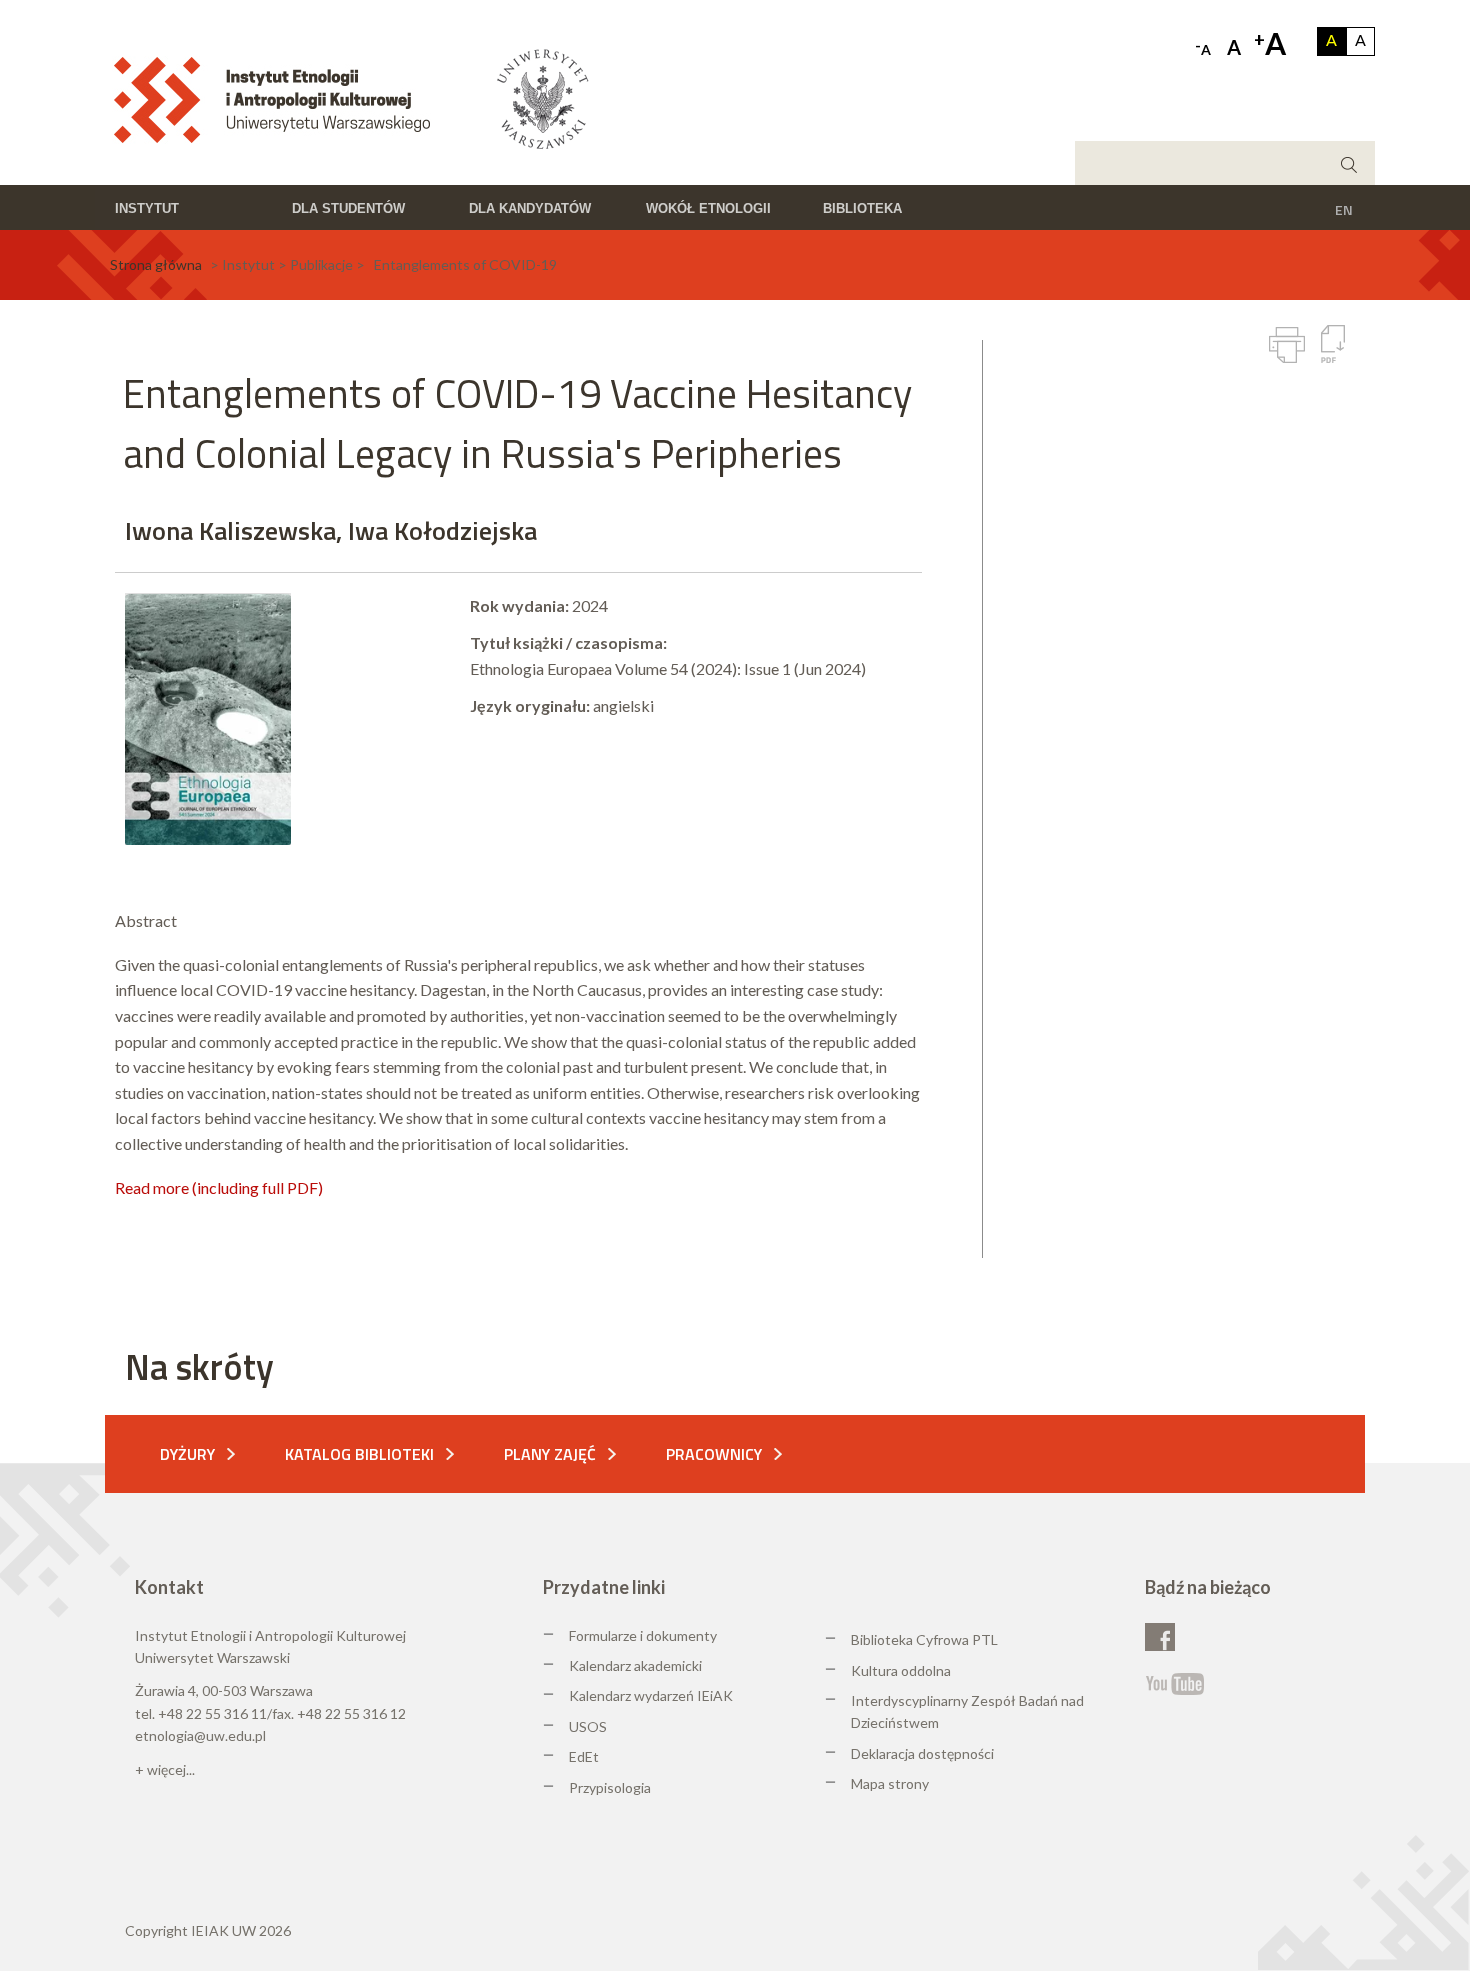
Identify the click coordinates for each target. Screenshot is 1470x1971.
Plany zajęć (550, 1454)
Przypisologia (610, 1787)
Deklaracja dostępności (922, 1753)
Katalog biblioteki (359, 1454)
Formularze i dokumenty (643, 1635)
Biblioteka (862, 208)
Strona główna (156, 264)
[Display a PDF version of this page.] (1333, 344)
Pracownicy (714, 1454)
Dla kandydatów (530, 208)
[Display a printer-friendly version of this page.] (1287, 345)
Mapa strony (890, 1783)
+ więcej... (165, 1769)
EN (1344, 209)
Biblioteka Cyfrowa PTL (924, 1639)
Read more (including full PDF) (219, 1187)
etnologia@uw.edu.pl (200, 1735)
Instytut (147, 208)
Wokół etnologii (708, 208)
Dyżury (187, 1454)
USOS (588, 1726)
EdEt (584, 1756)
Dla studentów (348, 208)
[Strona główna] (278, 98)
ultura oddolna (906, 1670)
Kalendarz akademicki (635, 1665)
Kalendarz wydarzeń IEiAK (651, 1695)
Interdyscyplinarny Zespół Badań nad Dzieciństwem (967, 1711)
